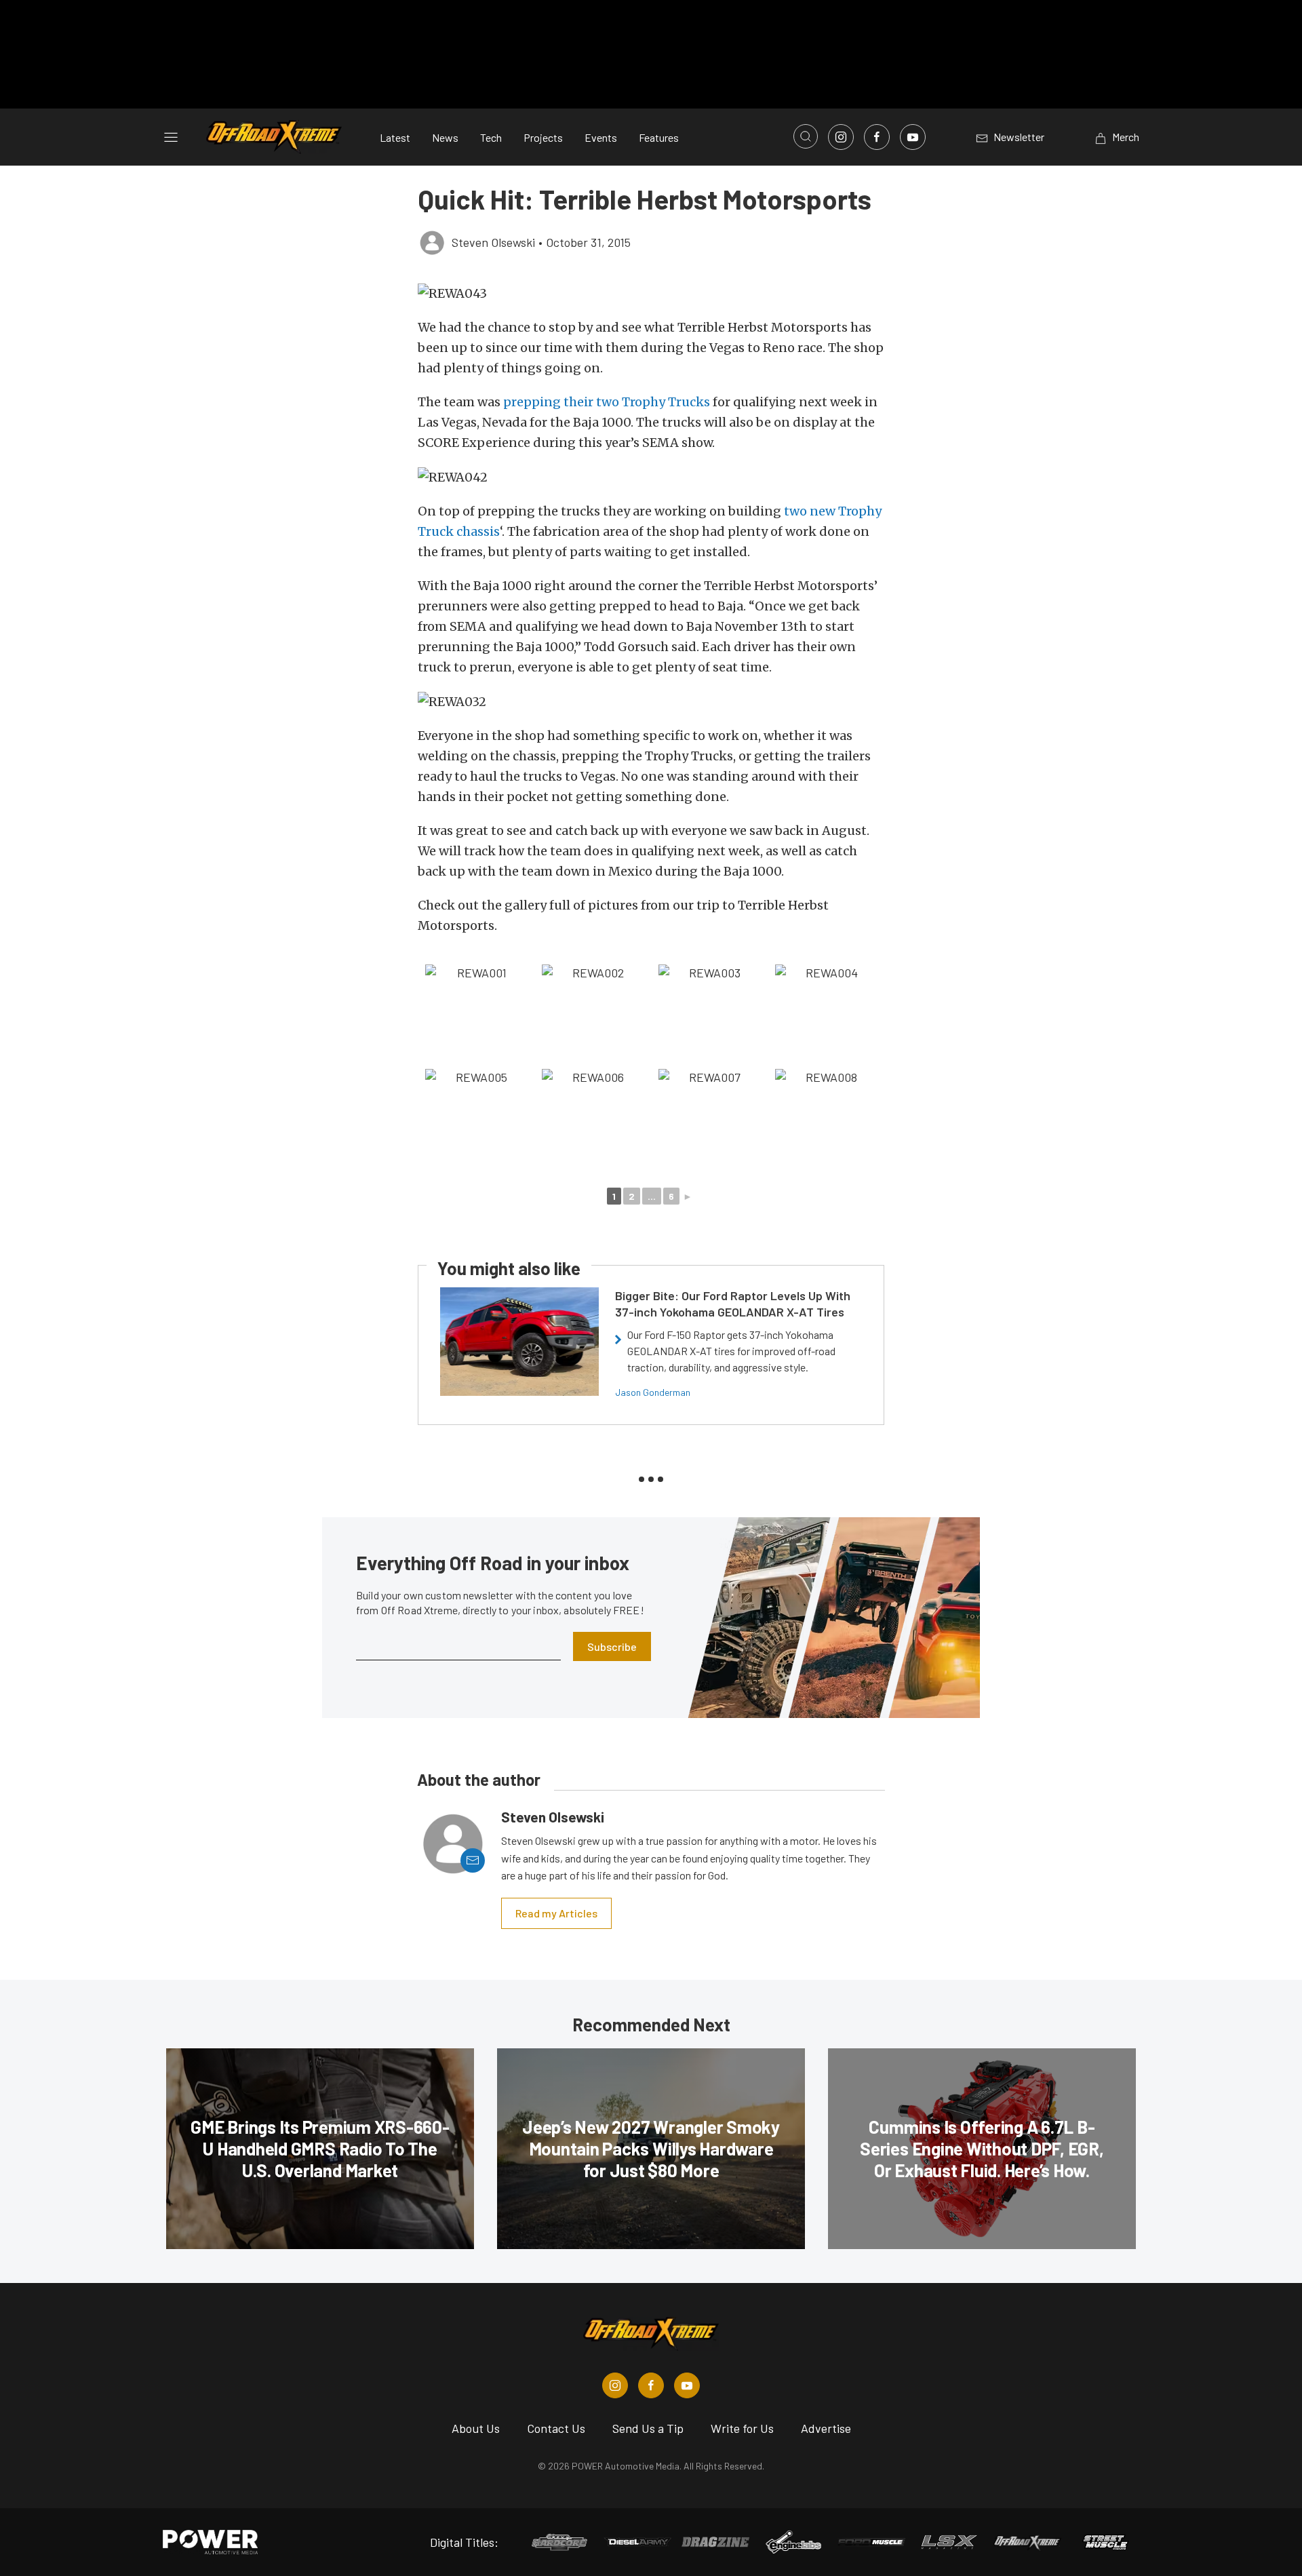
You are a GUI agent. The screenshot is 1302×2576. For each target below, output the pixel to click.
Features (659, 137)
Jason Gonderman (653, 1392)
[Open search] (806, 136)
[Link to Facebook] (877, 137)
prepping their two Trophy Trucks (607, 402)
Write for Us (742, 2428)
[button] (651, 293)
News (445, 137)
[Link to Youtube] (913, 137)
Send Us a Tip (648, 2428)
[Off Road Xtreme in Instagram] (615, 2385)
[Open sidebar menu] (171, 137)
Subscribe (612, 1646)
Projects (543, 137)
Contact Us (556, 2428)
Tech (491, 137)
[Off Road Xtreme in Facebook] (651, 2385)
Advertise (826, 2428)
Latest (395, 137)
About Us (476, 2428)
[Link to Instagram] (841, 137)
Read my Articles (556, 1913)
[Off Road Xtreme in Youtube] (687, 2385)
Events (601, 137)
